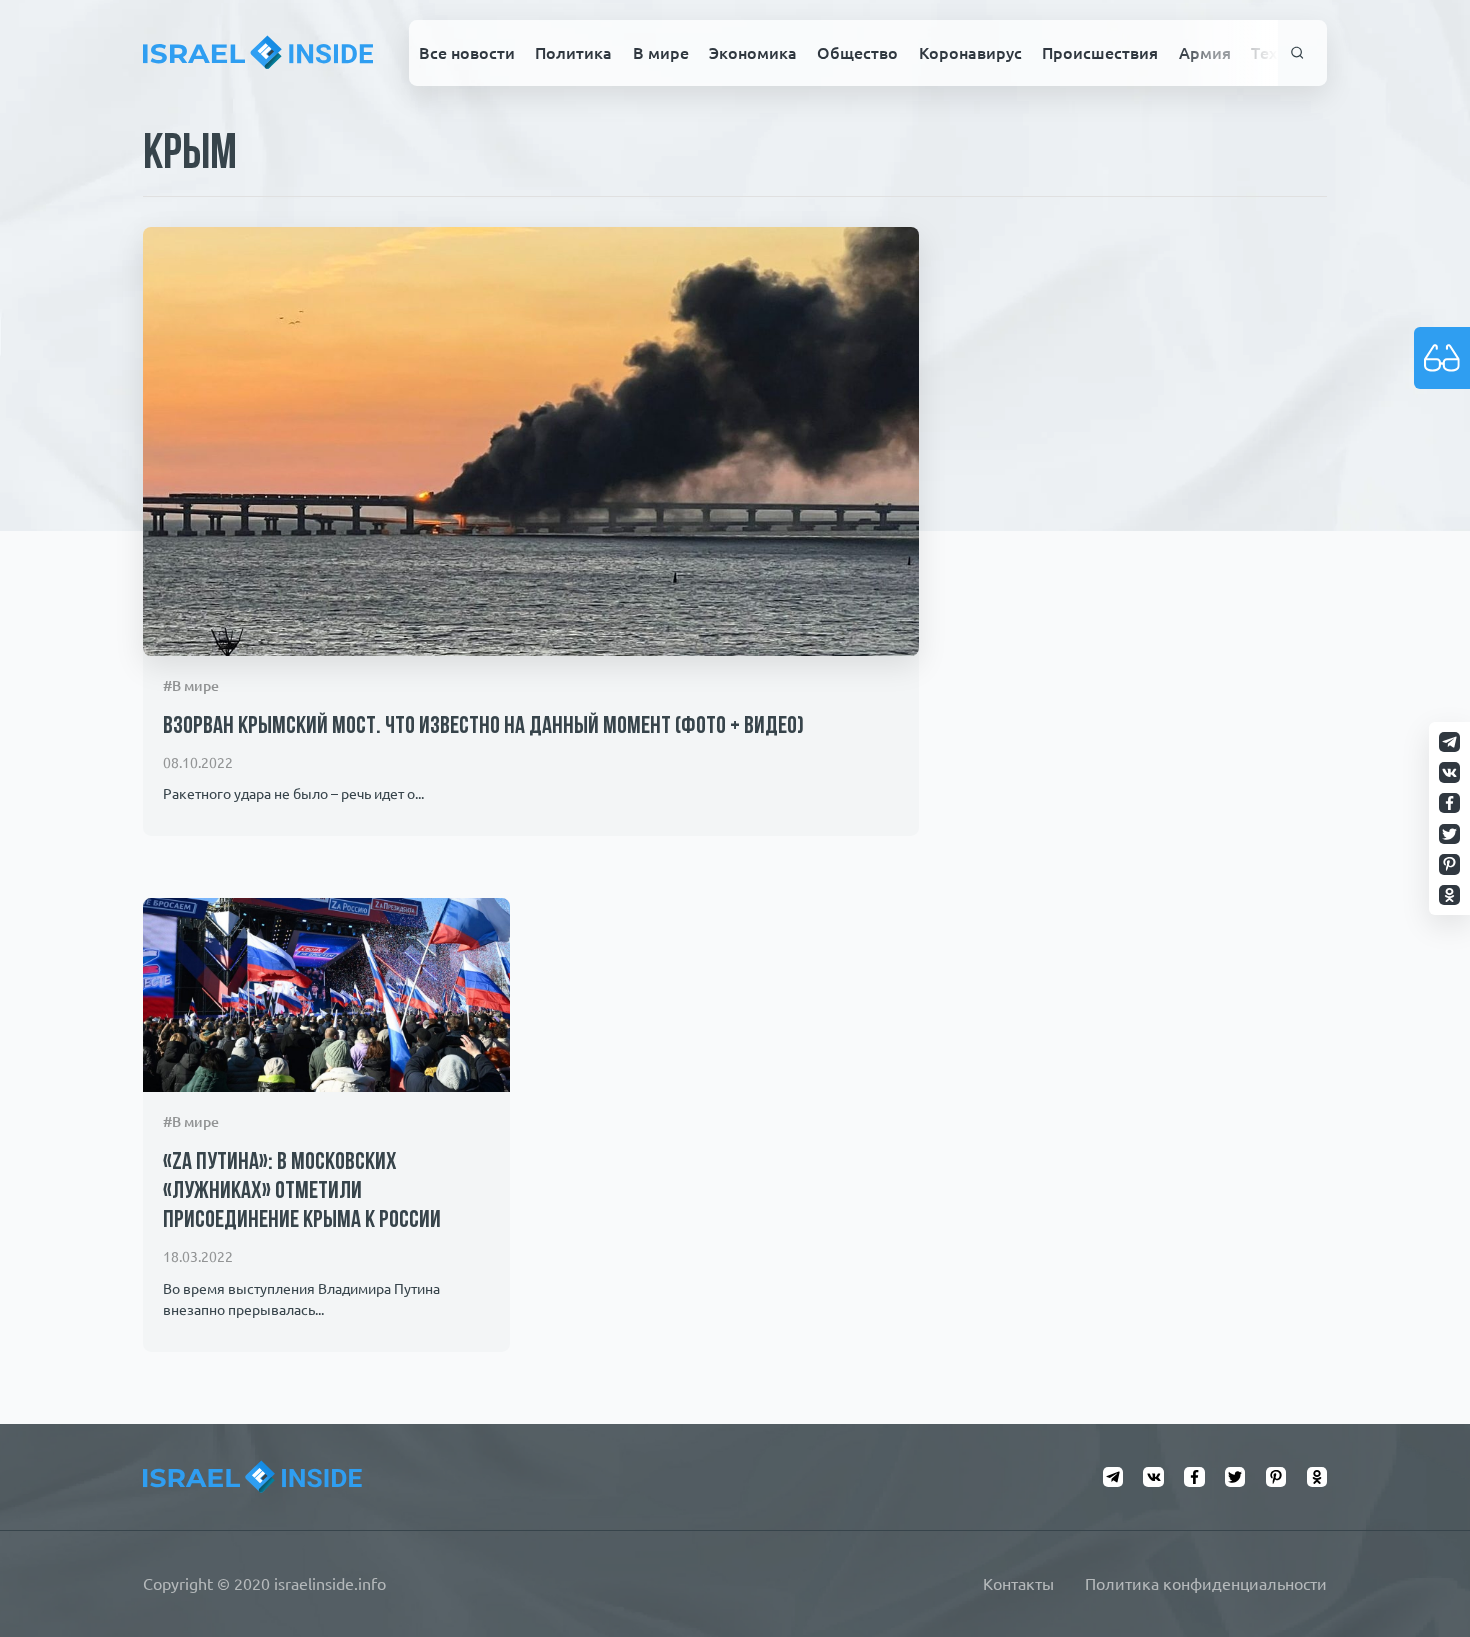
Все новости (467, 53)
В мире (661, 53)
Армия (1205, 53)
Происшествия (1100, 53)
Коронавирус (970, 53)
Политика (573, 53)
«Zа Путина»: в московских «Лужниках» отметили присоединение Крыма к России (302, 1192)
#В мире (191, 686)
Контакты (1018, 1584)
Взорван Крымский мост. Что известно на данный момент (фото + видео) (483, 727)
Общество (857, 53)
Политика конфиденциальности (1206, 1584)
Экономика (753, 53)
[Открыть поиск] (1297, 53)
